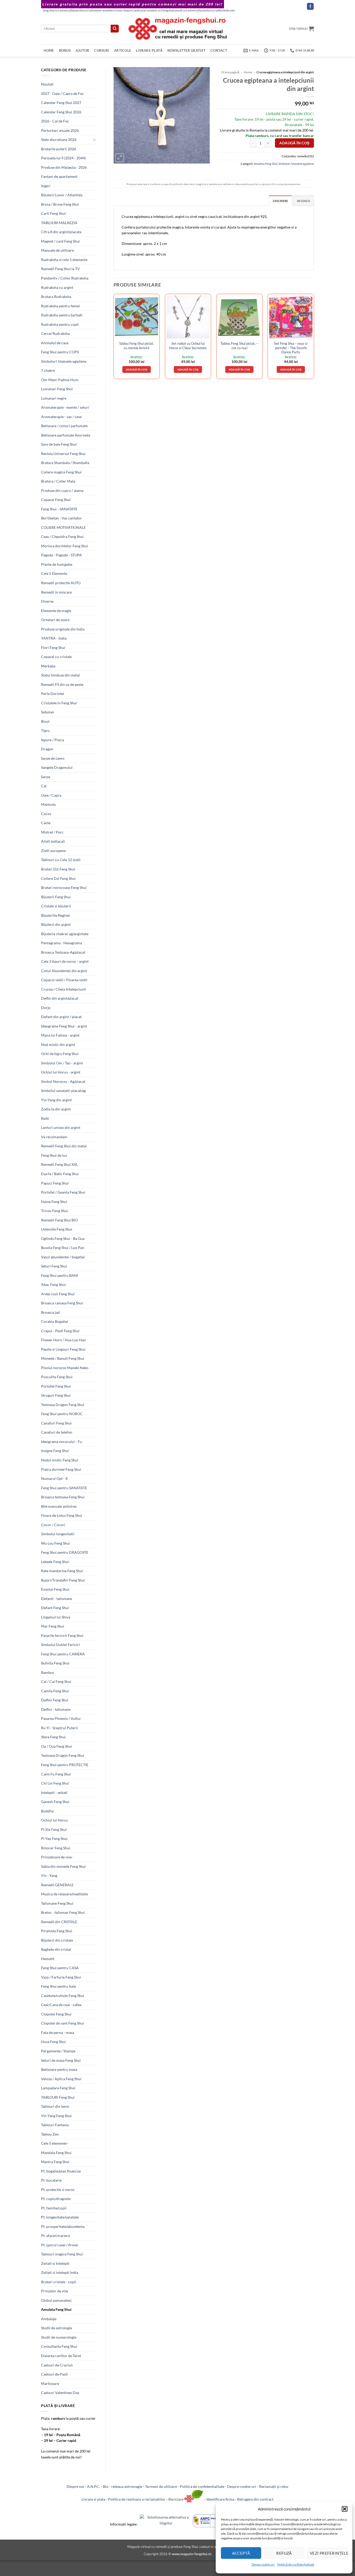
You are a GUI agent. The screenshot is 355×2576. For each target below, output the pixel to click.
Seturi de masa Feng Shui (61, 2060)
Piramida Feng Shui (57, 1931)
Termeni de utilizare (161, 2486)
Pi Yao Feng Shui (54, 1839)
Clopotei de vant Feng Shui (63, 2023)
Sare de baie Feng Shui (59, 444)
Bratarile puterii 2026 (59, 149)
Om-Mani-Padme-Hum (60, 380)
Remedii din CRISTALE (59, 1922)
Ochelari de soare (55, 620)
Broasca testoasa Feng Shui (63, 1497)
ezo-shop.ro (125, 10)
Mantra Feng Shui (55, 2162)
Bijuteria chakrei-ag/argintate (65, 934)
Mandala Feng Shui (56, 2153)
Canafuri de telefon (57, 1432)
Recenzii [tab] (303, 201)
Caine (46, 823)
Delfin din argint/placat (60, 998)
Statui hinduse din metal (60, 675)
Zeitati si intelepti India (60, 2272)
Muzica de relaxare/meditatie (64, 1894)
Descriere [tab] (280, 201)
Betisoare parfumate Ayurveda (66, 435)
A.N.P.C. (94, 2486)
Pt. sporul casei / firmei (60, 2245)
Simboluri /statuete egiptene (64, 361)
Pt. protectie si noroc (58, 2190)
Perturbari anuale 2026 (60, 130)
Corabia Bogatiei (55, 1321)
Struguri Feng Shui (56, 1395)
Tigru (45, 730)
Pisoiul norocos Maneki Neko (65, 1368)
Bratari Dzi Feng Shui (58, 869)
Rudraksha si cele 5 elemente (64, 260)
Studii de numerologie (59, 2337)
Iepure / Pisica (52, 740)
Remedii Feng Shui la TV (60, 269)
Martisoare (50, 2383)
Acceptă (241, 2553)
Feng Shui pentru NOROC (62, 1414)
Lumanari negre (54, 398)
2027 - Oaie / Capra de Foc (63, 93)
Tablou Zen (50, 2134)
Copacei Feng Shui (56, 500)
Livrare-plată (149, 50)
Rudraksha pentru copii (60, 324)
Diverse (47, 601)
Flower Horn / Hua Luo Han (63, 1340)
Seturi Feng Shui (54, 1266)
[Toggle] (95, 140)
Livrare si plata (93, 2499)
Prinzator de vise (55, 2291)
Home (49, 50)
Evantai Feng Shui (55, 1589)
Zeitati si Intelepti (55, 2263)
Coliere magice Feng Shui (61, 472)
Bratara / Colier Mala (58, 481)
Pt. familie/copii (54, 2208)
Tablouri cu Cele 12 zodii (61, 860)
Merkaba (48, 666)
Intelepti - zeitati (54, 1793)
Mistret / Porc (52, 832)
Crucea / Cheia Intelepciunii (64, 989)
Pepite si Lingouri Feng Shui (63, 1349)
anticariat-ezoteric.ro (147, 10)
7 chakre (48, 370)
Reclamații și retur (274, 2486)
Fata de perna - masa (58, 2032)
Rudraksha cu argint (57, 287)
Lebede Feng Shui (55, 1562)
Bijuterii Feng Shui (56, 897)
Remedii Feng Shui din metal (64, 1146)
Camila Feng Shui (55, 1691)
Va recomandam (54, 1137)
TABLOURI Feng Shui (58, 2097)
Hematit (48, 1959)
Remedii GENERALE (57, 1885)
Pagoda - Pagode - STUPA (61, 555)
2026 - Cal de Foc (55, 121)
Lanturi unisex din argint (61, 1127)
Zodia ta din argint (56, 1109)
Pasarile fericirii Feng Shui (62, 1635)
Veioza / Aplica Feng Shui (61, 2079)
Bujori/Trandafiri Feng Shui (63, 1580)
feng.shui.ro (50, 10)
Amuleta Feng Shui (56, 2309)
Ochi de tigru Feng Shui (60, 1054)
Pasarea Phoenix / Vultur (61, 1718)
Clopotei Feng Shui (56, 2014)
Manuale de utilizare (57, 250)
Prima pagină (230, 72)
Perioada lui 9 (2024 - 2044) (63, 158)
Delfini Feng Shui (55, 1700)
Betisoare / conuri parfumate (64, 426)
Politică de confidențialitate (296, 2564)
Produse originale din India (63, 629)
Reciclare (176, 2499)
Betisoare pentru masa (59, 2069)
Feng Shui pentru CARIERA (63, 1654)
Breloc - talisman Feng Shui (63, 1912)
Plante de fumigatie (57, 564)
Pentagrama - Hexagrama (61, 943)
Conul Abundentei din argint (64, 971)
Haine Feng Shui (54, 1202)
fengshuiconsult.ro (174, 10)
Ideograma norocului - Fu (61, 1442)
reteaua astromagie (127, 2486)
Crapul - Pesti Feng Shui (60, 1331)
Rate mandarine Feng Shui (62, 1571)
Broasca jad (50, 1312)
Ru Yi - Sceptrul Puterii (60, 1728)
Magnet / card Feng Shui (60, 241)
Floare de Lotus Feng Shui (62, 1515)
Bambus (48, 1672)
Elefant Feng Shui (55, 1608)
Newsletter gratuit (186, 50)
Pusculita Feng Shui (57, 1377)
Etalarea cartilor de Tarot (61, 2356)
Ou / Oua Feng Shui (57, 1746)
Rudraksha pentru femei (60, 306)
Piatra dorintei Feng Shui (61, 1469)
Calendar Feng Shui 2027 (61, 103)
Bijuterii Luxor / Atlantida (62, 195)
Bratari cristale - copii (59, 2282)
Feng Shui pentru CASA (60, 1968)
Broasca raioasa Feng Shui (62, 1303)
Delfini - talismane (56, 1709)
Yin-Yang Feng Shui (56, 2116)
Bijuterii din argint (56, 924)
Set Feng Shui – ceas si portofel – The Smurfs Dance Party (291, 348)
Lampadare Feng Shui (58, 2088)
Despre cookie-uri (242, 2486)
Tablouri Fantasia (55, 2125)
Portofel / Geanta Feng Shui (63, 1192)
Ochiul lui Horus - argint (61, 1072)
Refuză (284, 2553)
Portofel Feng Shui (56, 1386)
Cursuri (102, 50)
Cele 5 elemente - (55, 2143)
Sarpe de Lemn (53, 758)
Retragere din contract (255, 2499)
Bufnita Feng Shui (55, 1663)
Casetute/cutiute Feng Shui (63, 1996)
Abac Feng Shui (53, 1284)
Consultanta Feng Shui (59, 2346)
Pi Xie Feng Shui (54, 1829)
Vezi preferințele (328, 2553)
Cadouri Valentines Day (60, 2393)
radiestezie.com (225, 10)
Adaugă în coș (294, 143)
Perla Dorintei (53, 694)
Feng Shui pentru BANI (60, 1275)
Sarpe (46, 777)
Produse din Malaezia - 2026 (64, 167)
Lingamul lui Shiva (56, 1617)
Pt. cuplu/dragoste (56, 2199)
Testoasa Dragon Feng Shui (63, 1405)
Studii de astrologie (57, 2328)
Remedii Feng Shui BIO (59, 1220)
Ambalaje (49, 2319)
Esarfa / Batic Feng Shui (60, 1174)
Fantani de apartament (59, 176)
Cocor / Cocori (53, 1525)
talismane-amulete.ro (102, 10)
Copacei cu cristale (56, 657)
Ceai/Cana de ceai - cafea (61, 2005)
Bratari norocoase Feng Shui (64, 887)
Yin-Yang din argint (56, 1100)
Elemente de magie (56, 611)
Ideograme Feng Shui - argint (64, 1026)
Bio (106, 2486)
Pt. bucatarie (51, 2180)
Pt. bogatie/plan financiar (61, 2171)
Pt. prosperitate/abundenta (63, 2226)
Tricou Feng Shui (54, 1211)
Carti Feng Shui (53, 213)
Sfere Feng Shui (53, 1737)
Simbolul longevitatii (58, 1534)
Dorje (46, 1008)
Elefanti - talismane (57, 1599)
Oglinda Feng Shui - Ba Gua (63, 1238)
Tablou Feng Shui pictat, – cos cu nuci (239, 346)
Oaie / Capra (51, 795)
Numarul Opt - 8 (54, 1478)
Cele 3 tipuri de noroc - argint (65, 961)
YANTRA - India (54, 638)
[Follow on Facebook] (310, 6)
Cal (44, 786)
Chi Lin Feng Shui (55, 1783)
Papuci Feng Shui (55, 1183)
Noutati (47, 84)
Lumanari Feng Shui (57, 389)
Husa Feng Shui (53, 2042)
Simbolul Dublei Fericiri (60, 1645)
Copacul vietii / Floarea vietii (64, 980)
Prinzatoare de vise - (57, 1857)
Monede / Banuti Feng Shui (63, 1358)
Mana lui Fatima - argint (60, 1035)
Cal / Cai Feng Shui (56, 1681)
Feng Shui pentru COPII (60, 352)
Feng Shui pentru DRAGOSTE (65, 1552)
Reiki (45, 1118)
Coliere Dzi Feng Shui (58, 878)
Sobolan (48, 712)
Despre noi (75, 2486)
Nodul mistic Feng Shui (60, 1460)
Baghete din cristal (56, 1949)
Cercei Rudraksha (55, 333)
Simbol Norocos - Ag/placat (63, 1081)
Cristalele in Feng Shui (59, 703)
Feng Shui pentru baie (58, 1986)
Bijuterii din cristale (57, 1940)
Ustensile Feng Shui (57, 1229)
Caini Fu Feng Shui (56, 1774)
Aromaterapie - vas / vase (61, 417)
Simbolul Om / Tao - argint (62, 1063)
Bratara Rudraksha (56, 297)
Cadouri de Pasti (54, 2374)
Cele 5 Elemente (54, 573)
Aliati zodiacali (53, 841)
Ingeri (46, 186)
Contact (219, 50)
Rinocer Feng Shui (56, 1848)
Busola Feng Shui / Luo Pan (63, 1248)
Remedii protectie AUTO (61, 583)
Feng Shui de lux (54, 1155)
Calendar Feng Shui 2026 (61, 112)
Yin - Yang (49, 1875)
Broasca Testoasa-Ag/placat (63, 952)
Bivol (45, 721)
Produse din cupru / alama (62, 490)
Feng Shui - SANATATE (59, 509)
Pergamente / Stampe (58, 2051)
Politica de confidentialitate (202, 2486)
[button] (345, 2509)
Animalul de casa (55, 343)
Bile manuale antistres (59, 1506)
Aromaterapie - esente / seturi (65, 407)
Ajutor (83, 50)
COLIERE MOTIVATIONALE (63, 527)
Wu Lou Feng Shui (55, 1543)
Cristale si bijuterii (56, 906)
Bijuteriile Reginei (55, 915)
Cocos (46, 814)
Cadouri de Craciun (57, 2365)
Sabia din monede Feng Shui (63, 1866)
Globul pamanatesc (57, 2300)
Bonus (65, 50)
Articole (123, 50)
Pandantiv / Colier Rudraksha (65, 278)
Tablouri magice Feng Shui (62, 2254)
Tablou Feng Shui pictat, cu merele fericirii (136, 346)
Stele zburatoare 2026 (59, 139)
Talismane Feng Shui (57, 1903)
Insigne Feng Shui (55, 1451)
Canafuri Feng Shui (56, 1423)
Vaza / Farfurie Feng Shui (61, 1977)
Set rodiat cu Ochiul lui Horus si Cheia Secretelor (188, 346)
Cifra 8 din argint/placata (61, 232)
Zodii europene (53, 851)
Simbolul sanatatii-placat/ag (63, 1091)
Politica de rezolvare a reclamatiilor (137, 2499)
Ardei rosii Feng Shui (58, 1294)
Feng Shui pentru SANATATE (64, 1488)
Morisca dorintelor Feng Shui (65, 546)
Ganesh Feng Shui (55, 1802)
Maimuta (48, 804)
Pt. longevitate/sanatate (60, 2217)
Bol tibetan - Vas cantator (61, 518)
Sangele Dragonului (57, 767)
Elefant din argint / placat (61, 1017)
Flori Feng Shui (53, 648)
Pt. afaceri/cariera (55, 2236)
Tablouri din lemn (55, 2106)
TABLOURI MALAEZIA (59, 223)
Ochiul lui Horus (54, 1820)
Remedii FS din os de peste (62, 684)
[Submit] (115, 29)
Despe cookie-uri (263, 2564)
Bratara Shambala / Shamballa (65, 463)
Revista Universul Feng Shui (63, 454)
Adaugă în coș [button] (137, 369)
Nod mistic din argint (58, 1045)
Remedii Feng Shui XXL (60, 1164)
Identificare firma (220, 2499)
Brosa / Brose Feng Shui (60, 204)
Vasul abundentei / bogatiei (63, 1257)
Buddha (47, 1811)
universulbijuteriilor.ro (73, 10)
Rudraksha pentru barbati (62, 315)
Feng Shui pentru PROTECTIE (65, 1765)
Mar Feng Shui (53, 1626)
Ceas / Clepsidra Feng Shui (62, 536)
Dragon (47, 749)
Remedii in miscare (56, 592)
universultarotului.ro (200, 10)
